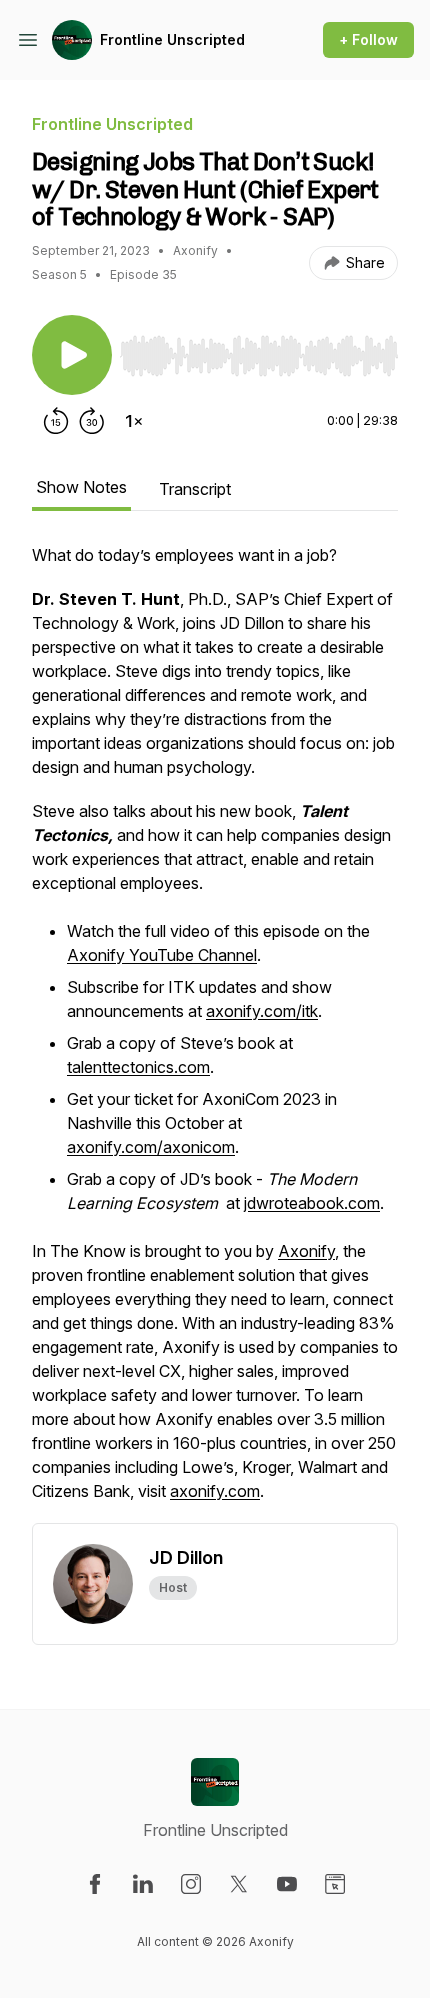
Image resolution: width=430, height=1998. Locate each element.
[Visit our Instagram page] (191, 1884)
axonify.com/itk (262, 1011)
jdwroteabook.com (312, 1203)
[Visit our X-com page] (239, 1884)
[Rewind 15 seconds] (56, 421)
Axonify (306, 1251)
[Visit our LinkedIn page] (143, 1884)
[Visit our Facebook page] (95, 1884)
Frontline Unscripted (172, 39)
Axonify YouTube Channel (162, 955)
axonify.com (215, 1491)
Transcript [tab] (195, 489)
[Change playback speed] (134, 421)
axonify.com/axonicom (151, 1147)
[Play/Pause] (72, 355)
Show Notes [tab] (81, 487)
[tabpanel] (215, 1033)
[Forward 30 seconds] (92, 421)
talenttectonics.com (138, 1067)
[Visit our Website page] (335, 1884)
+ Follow (368, 39)
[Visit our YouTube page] (287, 1884)
